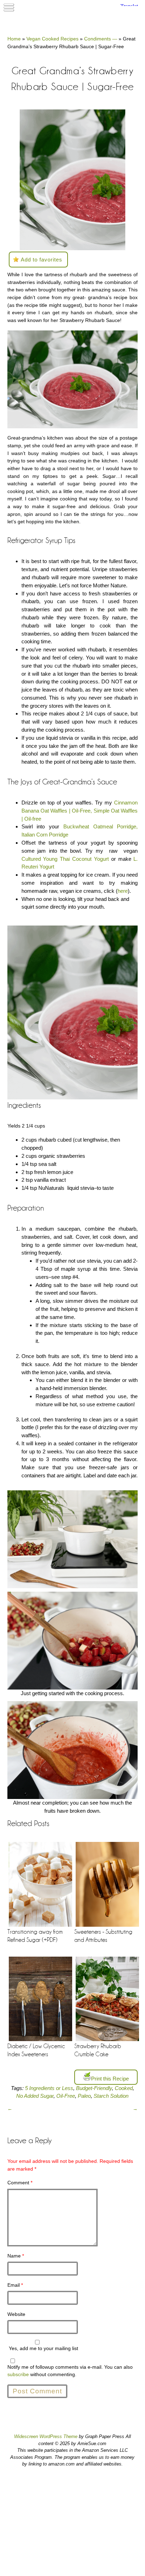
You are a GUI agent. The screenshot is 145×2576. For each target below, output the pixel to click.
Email (15, 2285)
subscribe (18, 2374)
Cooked (124, 2088)
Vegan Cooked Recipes (52, 39)
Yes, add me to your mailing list (43, 2348)
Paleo (84, 2096)
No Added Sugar (35, 2096)
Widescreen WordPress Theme (46, 2436)
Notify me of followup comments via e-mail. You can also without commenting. (70, 2371)
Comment (20, 2183)
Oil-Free (66, 2096)
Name (16, 2256)
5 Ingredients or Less (49, 2088)
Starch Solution (111, 2096)
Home (14, 39)
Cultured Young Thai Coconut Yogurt (65, 859)
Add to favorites (42, 260)
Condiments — (101, 39)
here (123, 891)
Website (16, 2314)
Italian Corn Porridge (45, 835)
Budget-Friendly (94, 2088)
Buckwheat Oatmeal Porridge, (101, 826)
